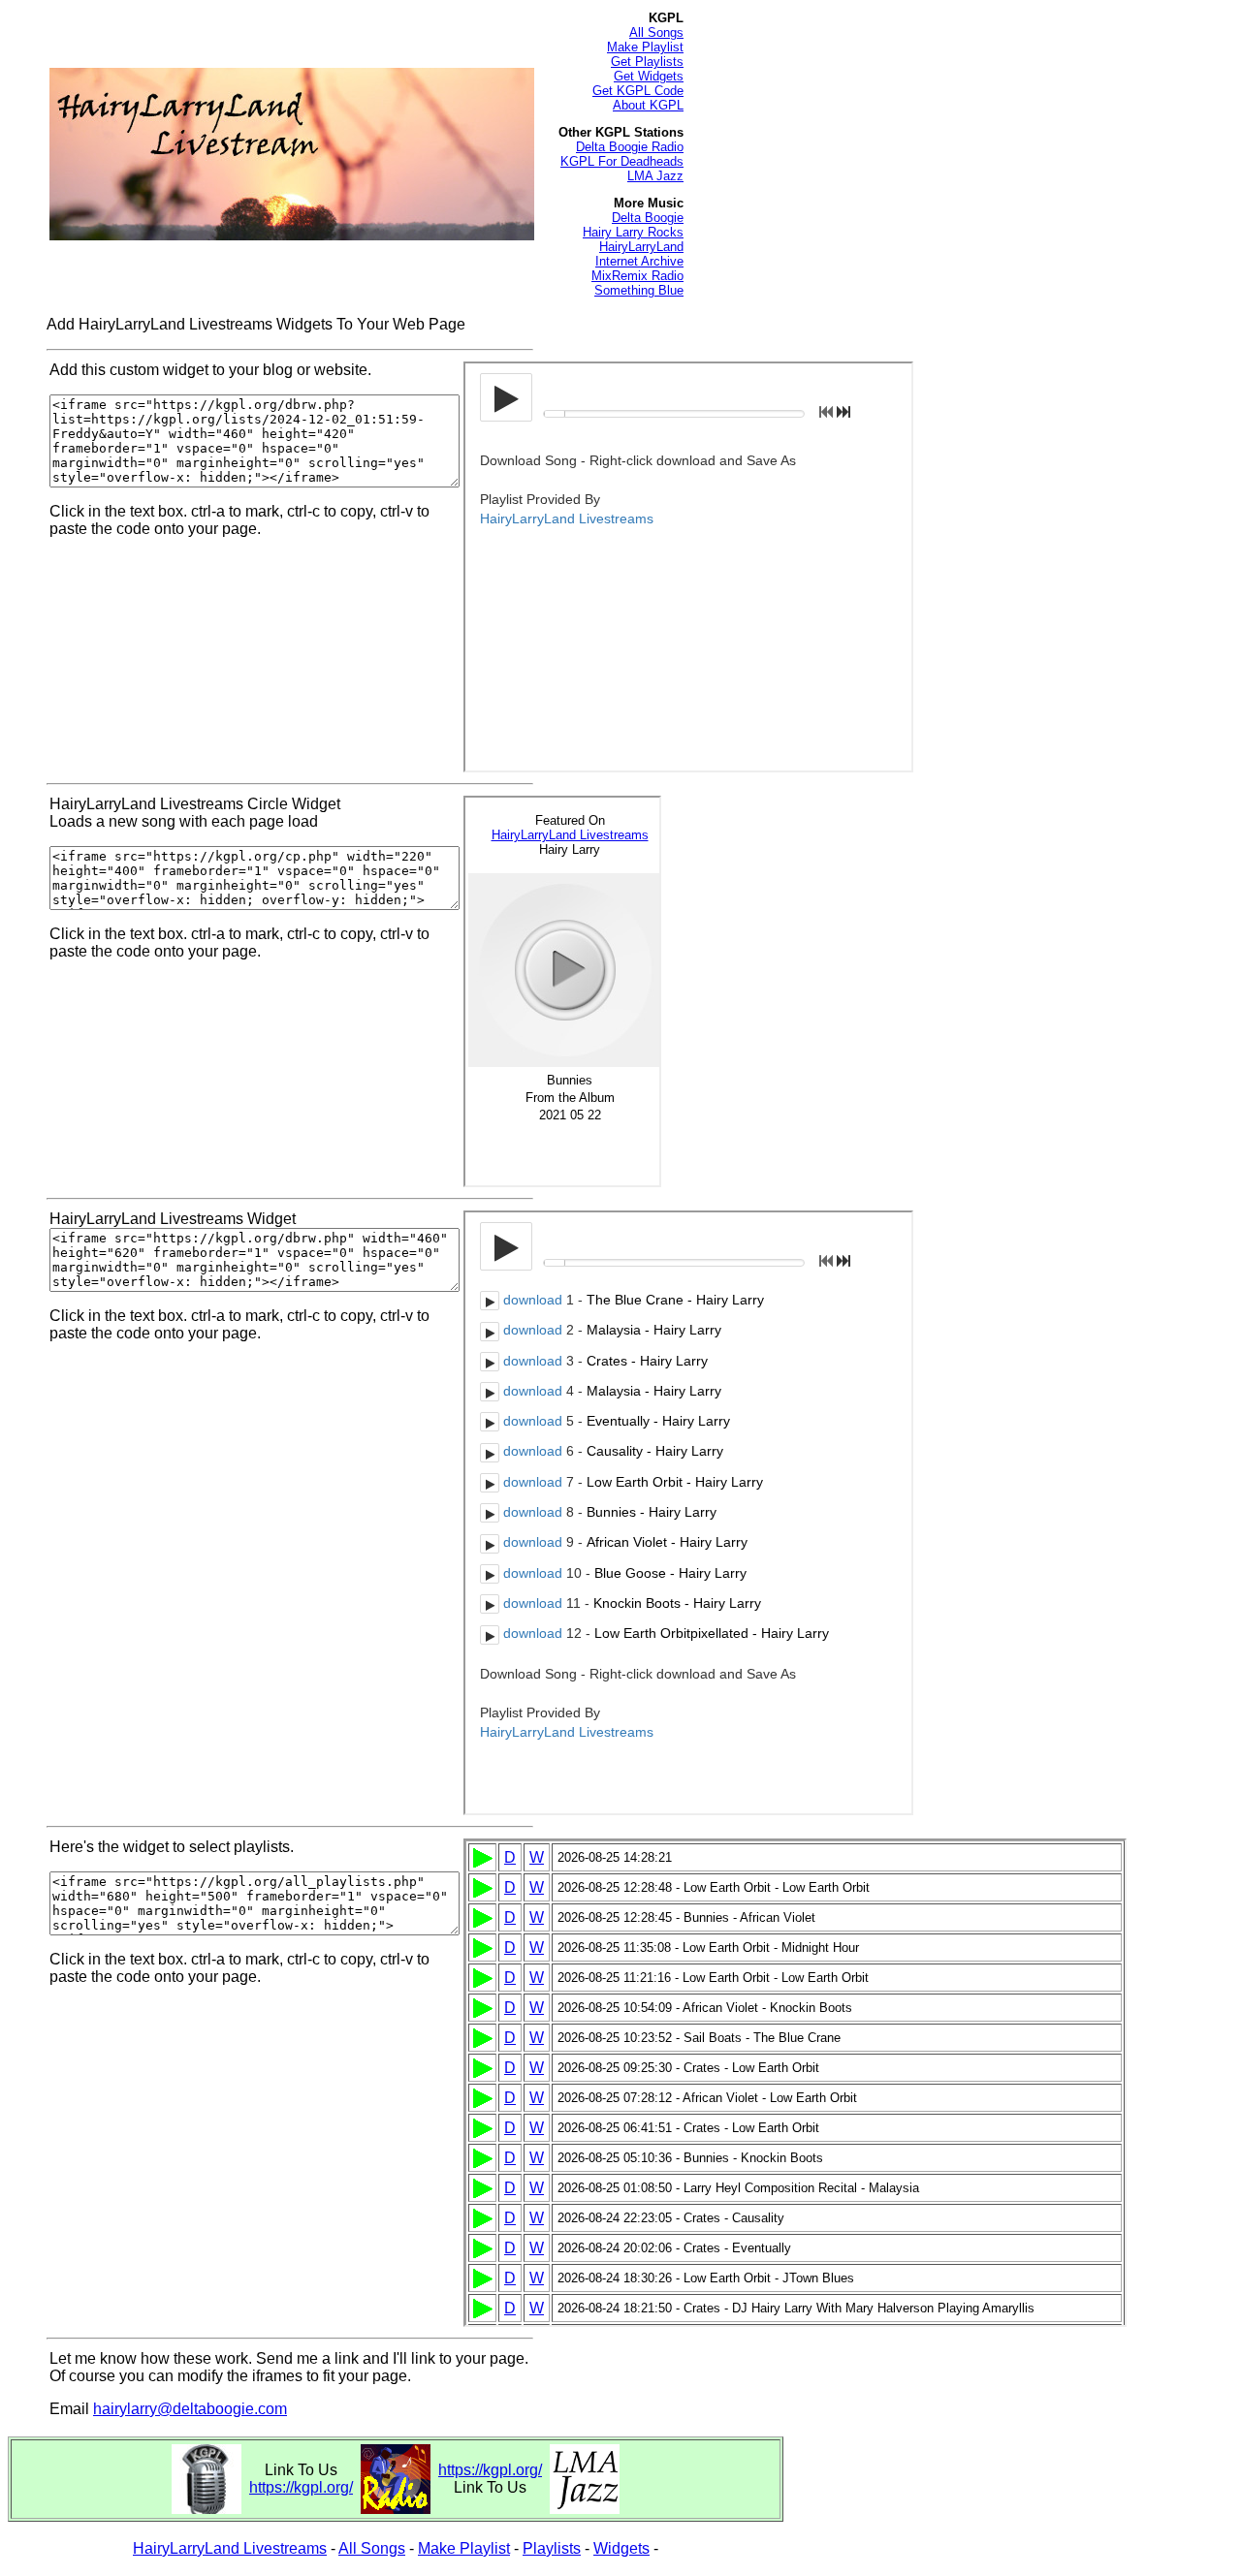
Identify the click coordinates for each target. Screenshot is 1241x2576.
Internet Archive (639, 261)
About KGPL (648, 105)
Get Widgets (649, 76)
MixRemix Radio (637, 276)
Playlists (552, 2548)
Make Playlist (645, 47)
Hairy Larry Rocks (633, 232)
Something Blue (639, 290)
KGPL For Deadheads (622, 161)
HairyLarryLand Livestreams (230, 2548)
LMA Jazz (655, 176)
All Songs (656, 32)
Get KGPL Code (638, 91)
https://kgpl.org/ (301, 2487)
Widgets (621, 2548)
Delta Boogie (648, 218)
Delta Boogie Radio (630, 147)
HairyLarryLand (641, 247)
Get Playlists (647, 62)
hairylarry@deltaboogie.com (190, 2409)
